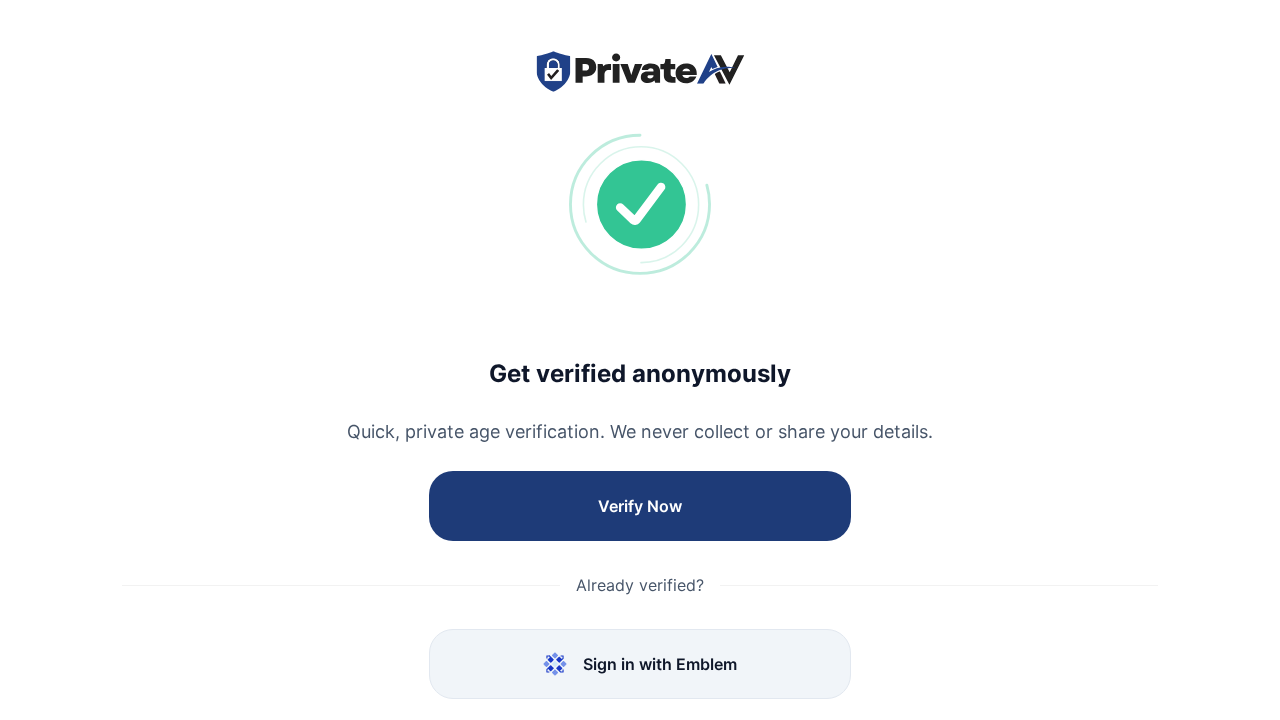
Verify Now (640, 506)
